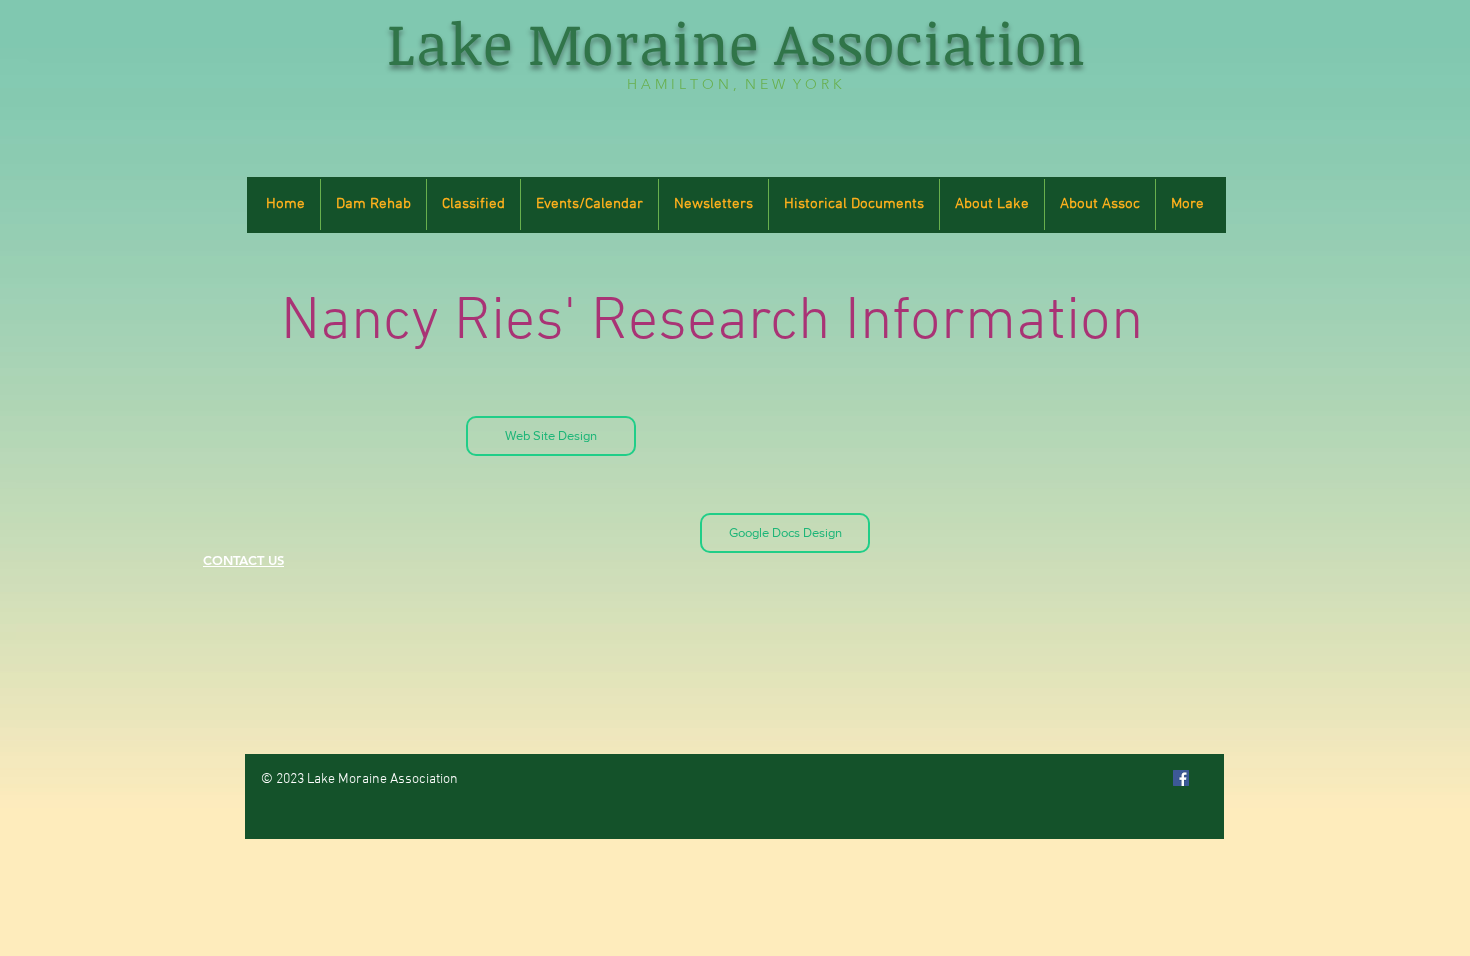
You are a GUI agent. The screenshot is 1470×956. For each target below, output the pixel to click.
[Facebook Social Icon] (1181, 778)
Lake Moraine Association (736, 42)
